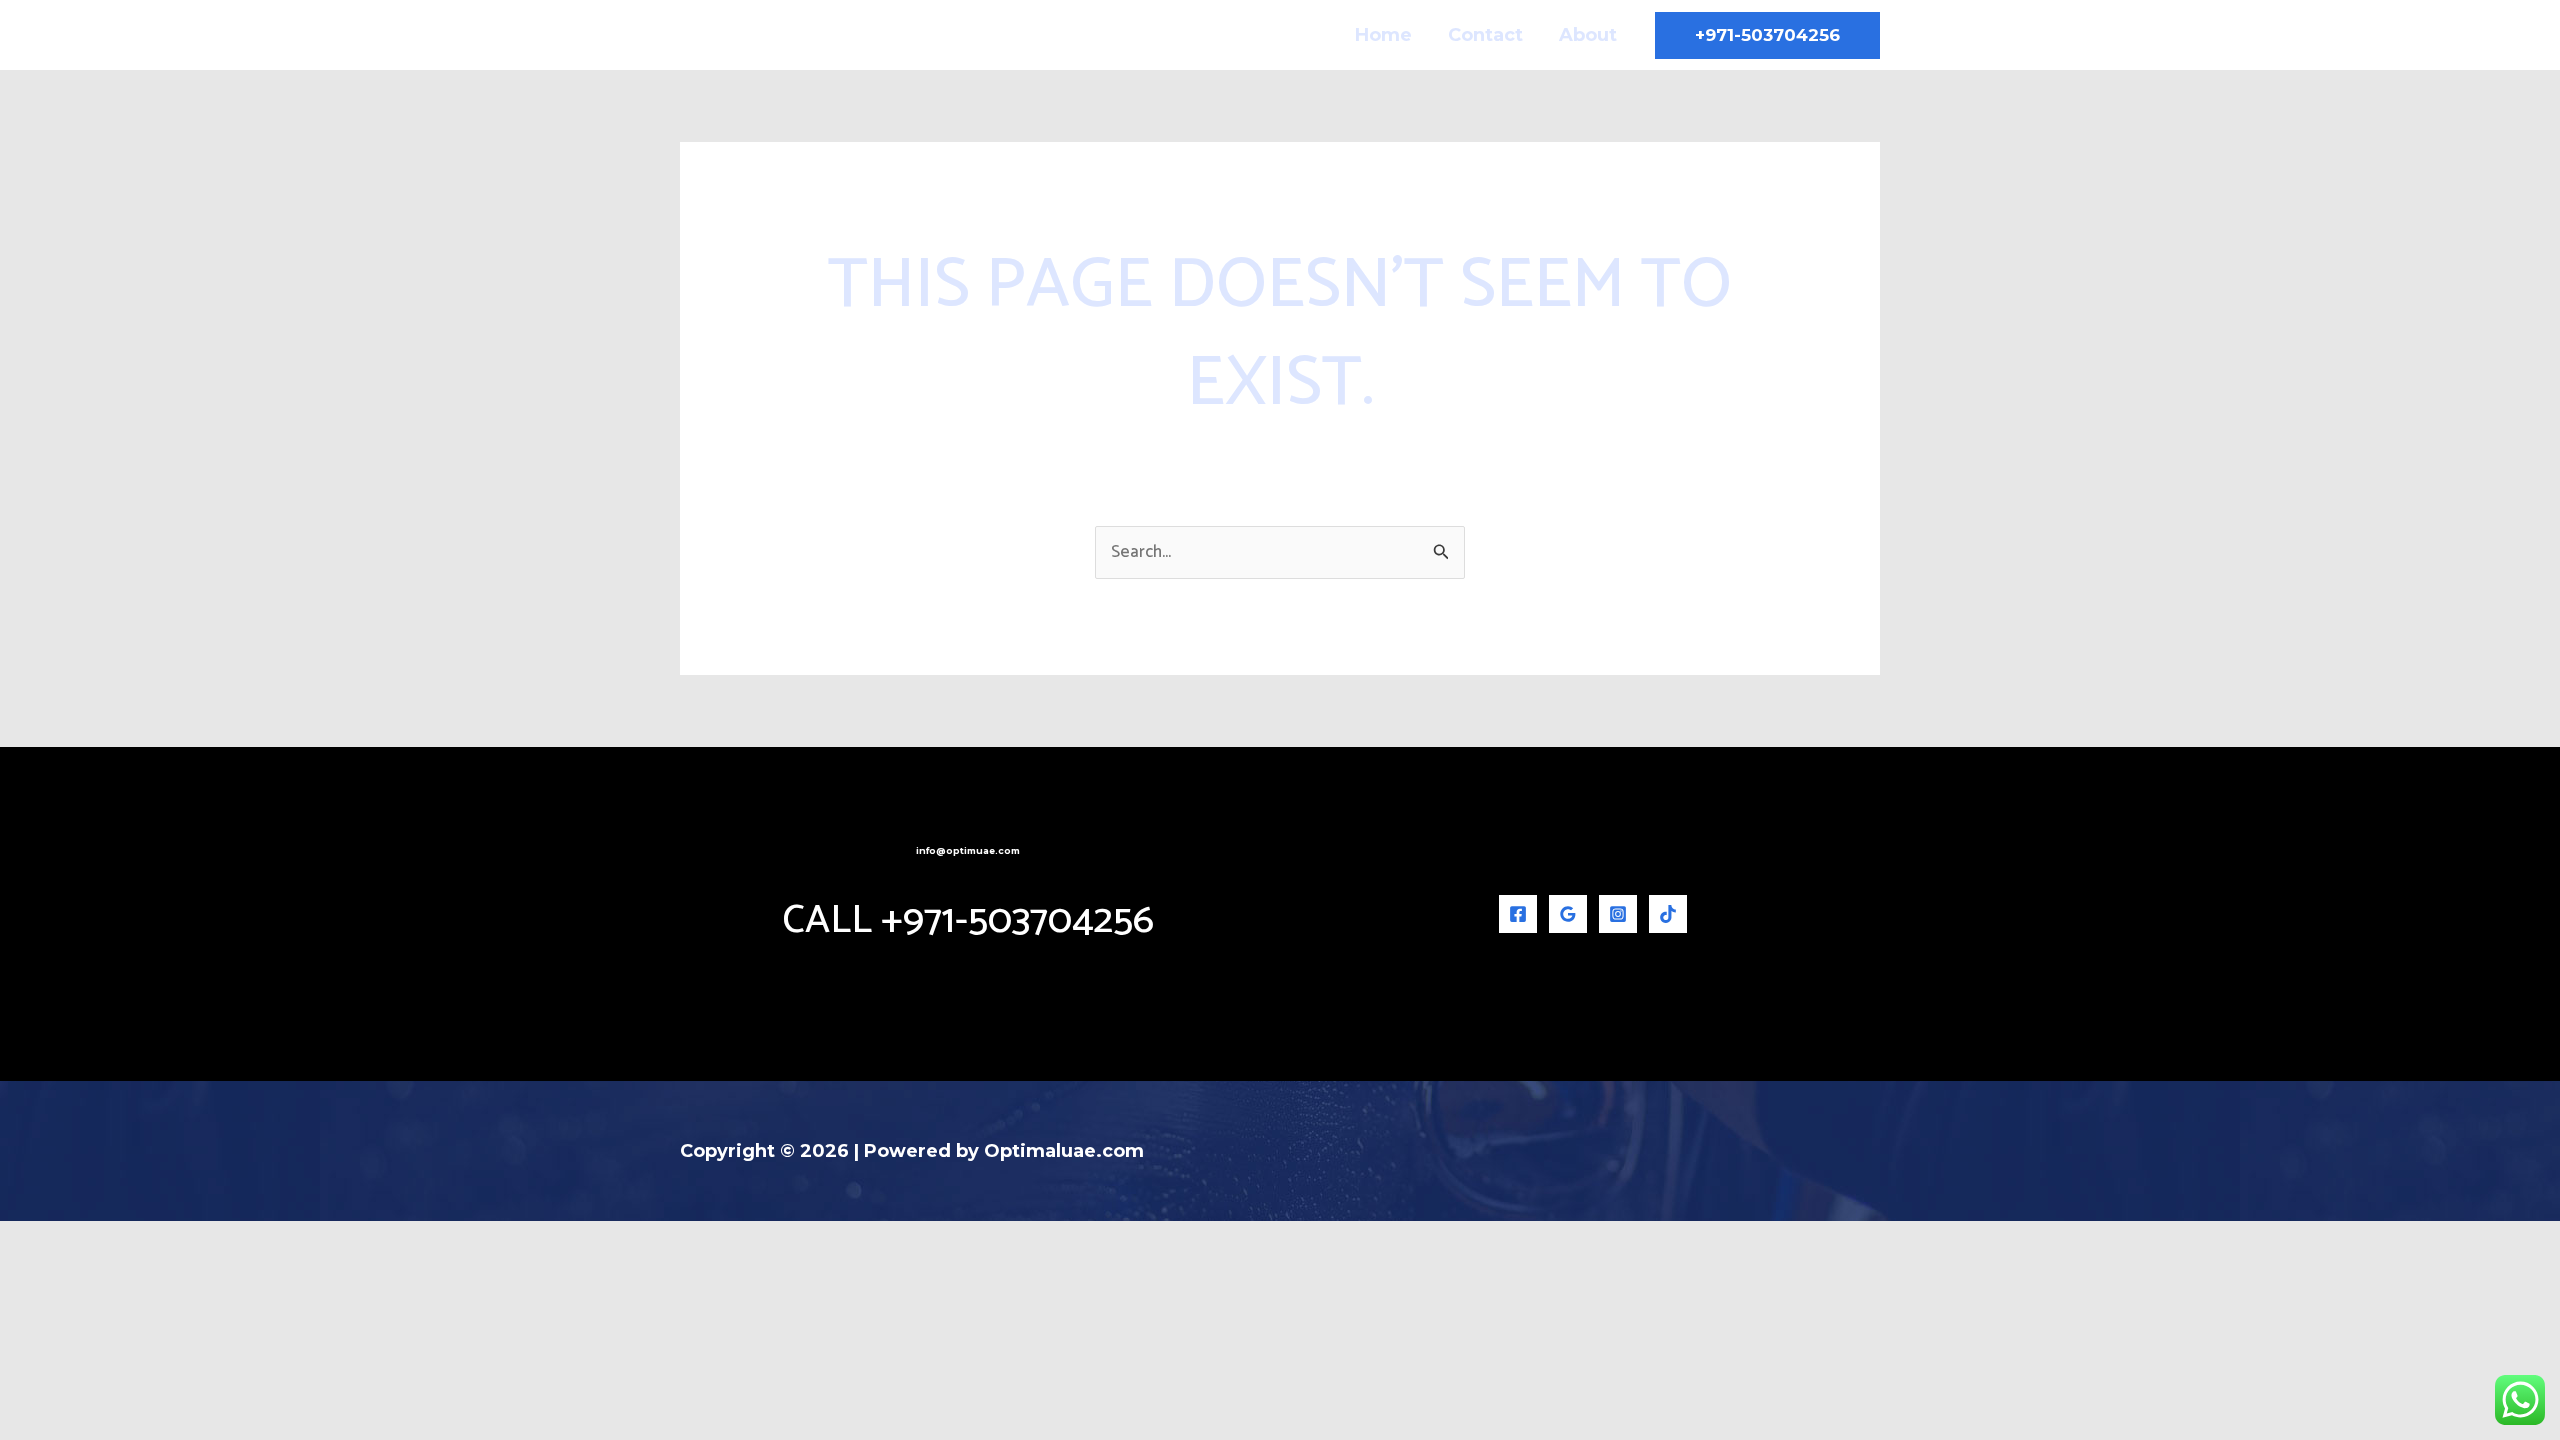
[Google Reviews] (1568, 914)
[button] (1767, 35)
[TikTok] (1668, 914)
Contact (1485, 35)
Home (1383, 35)
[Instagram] (1618, 914)
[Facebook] (1518, 914)
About (1588, 35)
